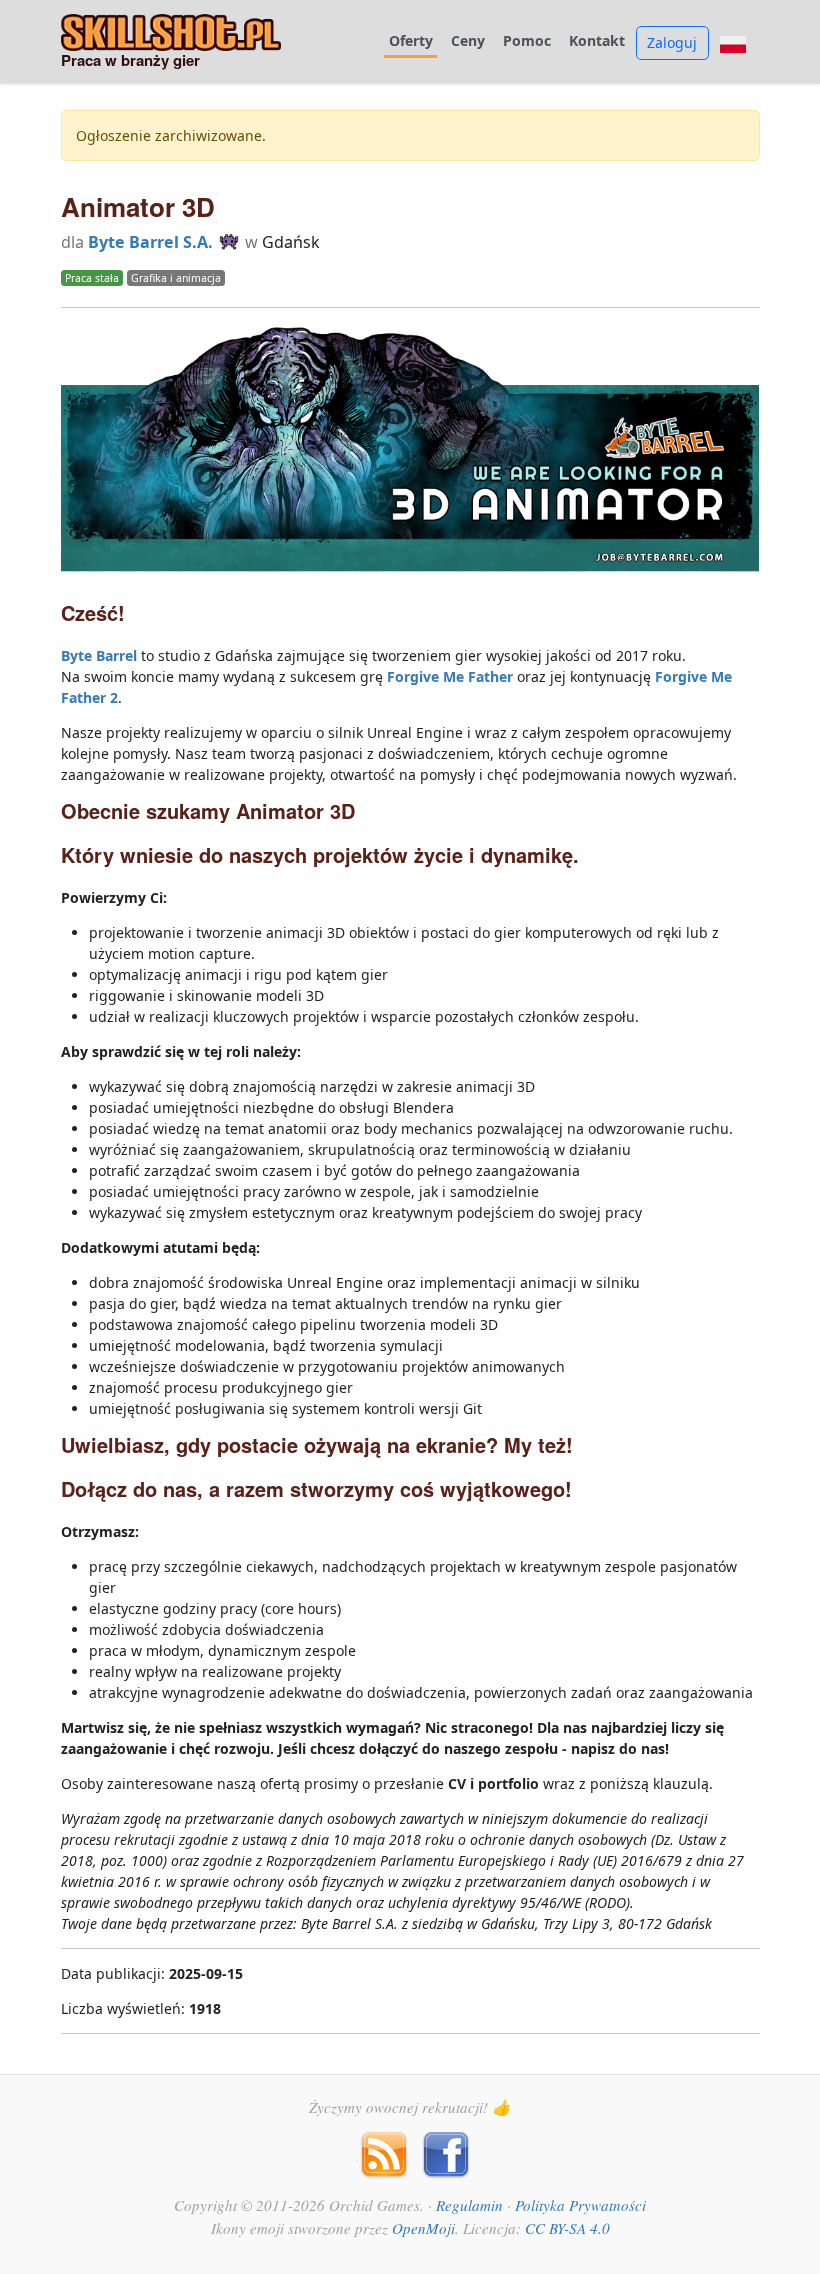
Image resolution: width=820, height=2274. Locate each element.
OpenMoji (423, 2228)
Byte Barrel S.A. (150, 242)
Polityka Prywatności (580, 2205)
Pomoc (527, 41)
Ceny (468, 41)
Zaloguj (672, 42)
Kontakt (597, 41)
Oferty (411, 41)
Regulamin (469, 2205)
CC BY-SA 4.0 (567, 2228)
